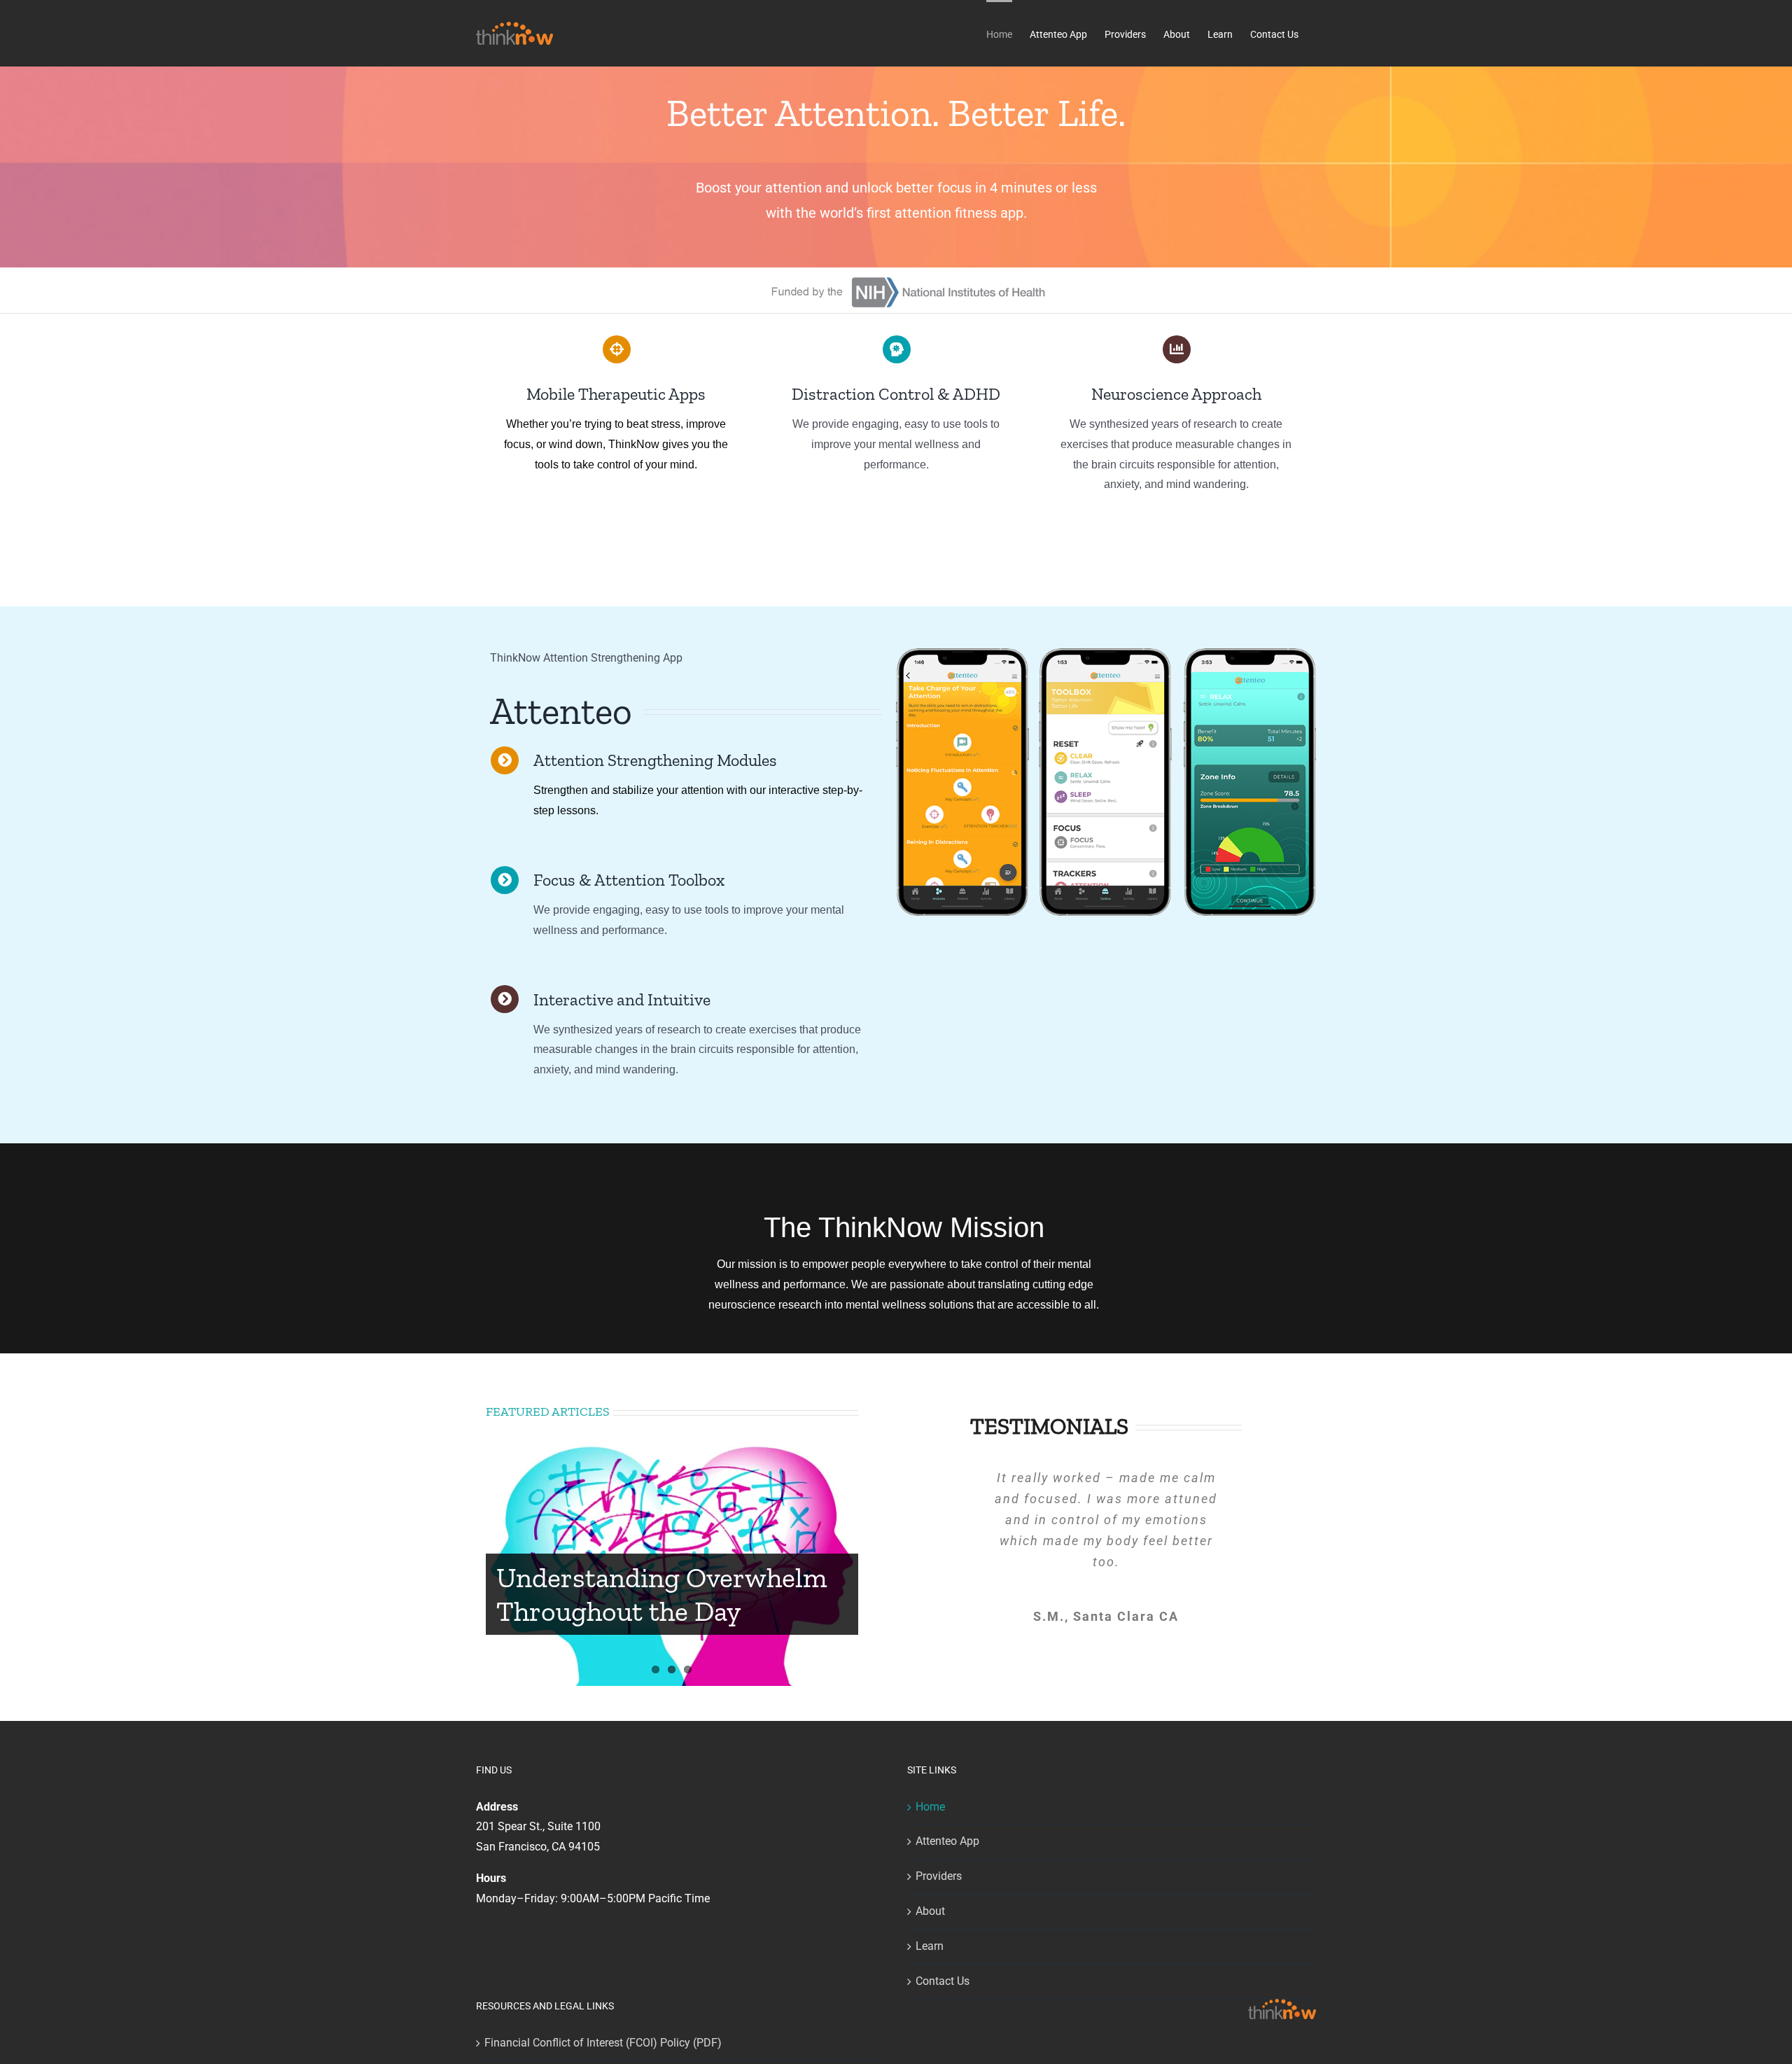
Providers (939, 1876)
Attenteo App (947, 1841)
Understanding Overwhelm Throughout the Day (662, 1594)
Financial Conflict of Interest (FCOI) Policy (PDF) (603, 2043)
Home (930, 1807)
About (930, 1911)
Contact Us (943, 1981)
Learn (930, 1946)
